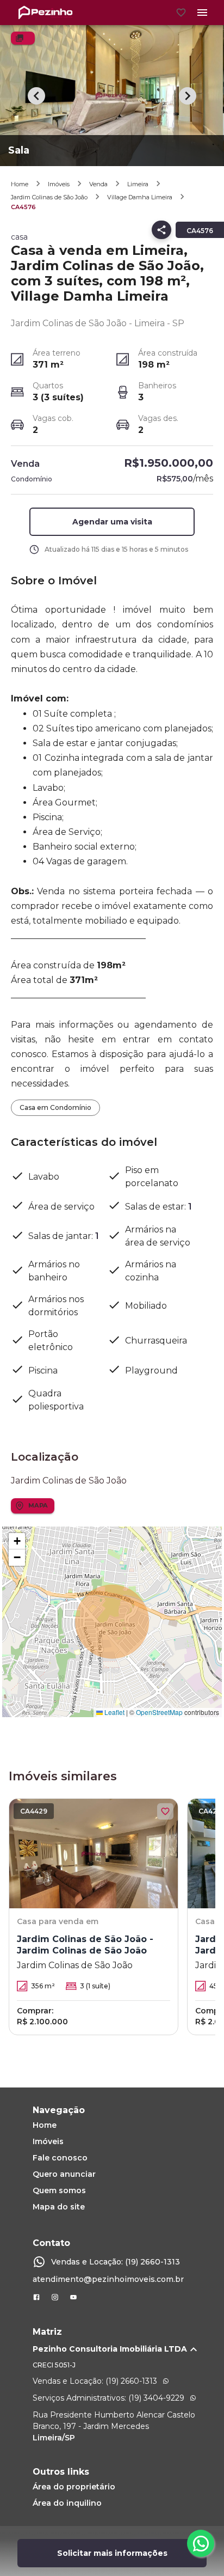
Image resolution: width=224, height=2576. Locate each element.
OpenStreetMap (159, 1712)
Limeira (138, 184)
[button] (112, 522)
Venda (98, 184)
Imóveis (59, 184)
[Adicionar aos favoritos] (165, 1811)
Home (20, 184)
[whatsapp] (201, 2543)
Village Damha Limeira (140, 197)
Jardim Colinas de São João (49, 197)
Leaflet (114, 1712)
